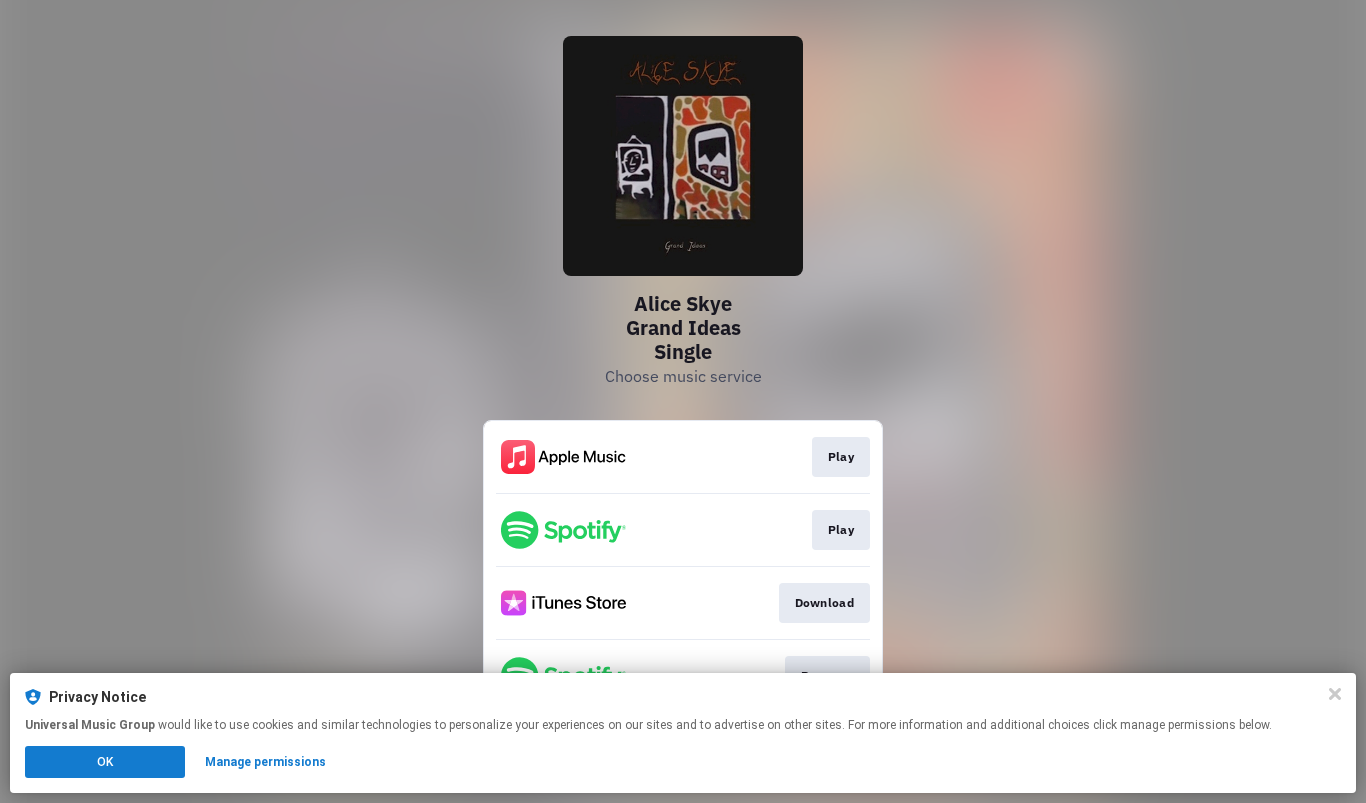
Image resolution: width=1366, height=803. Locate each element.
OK (105, 762)
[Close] (1335, 694)
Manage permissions (265, 762)
